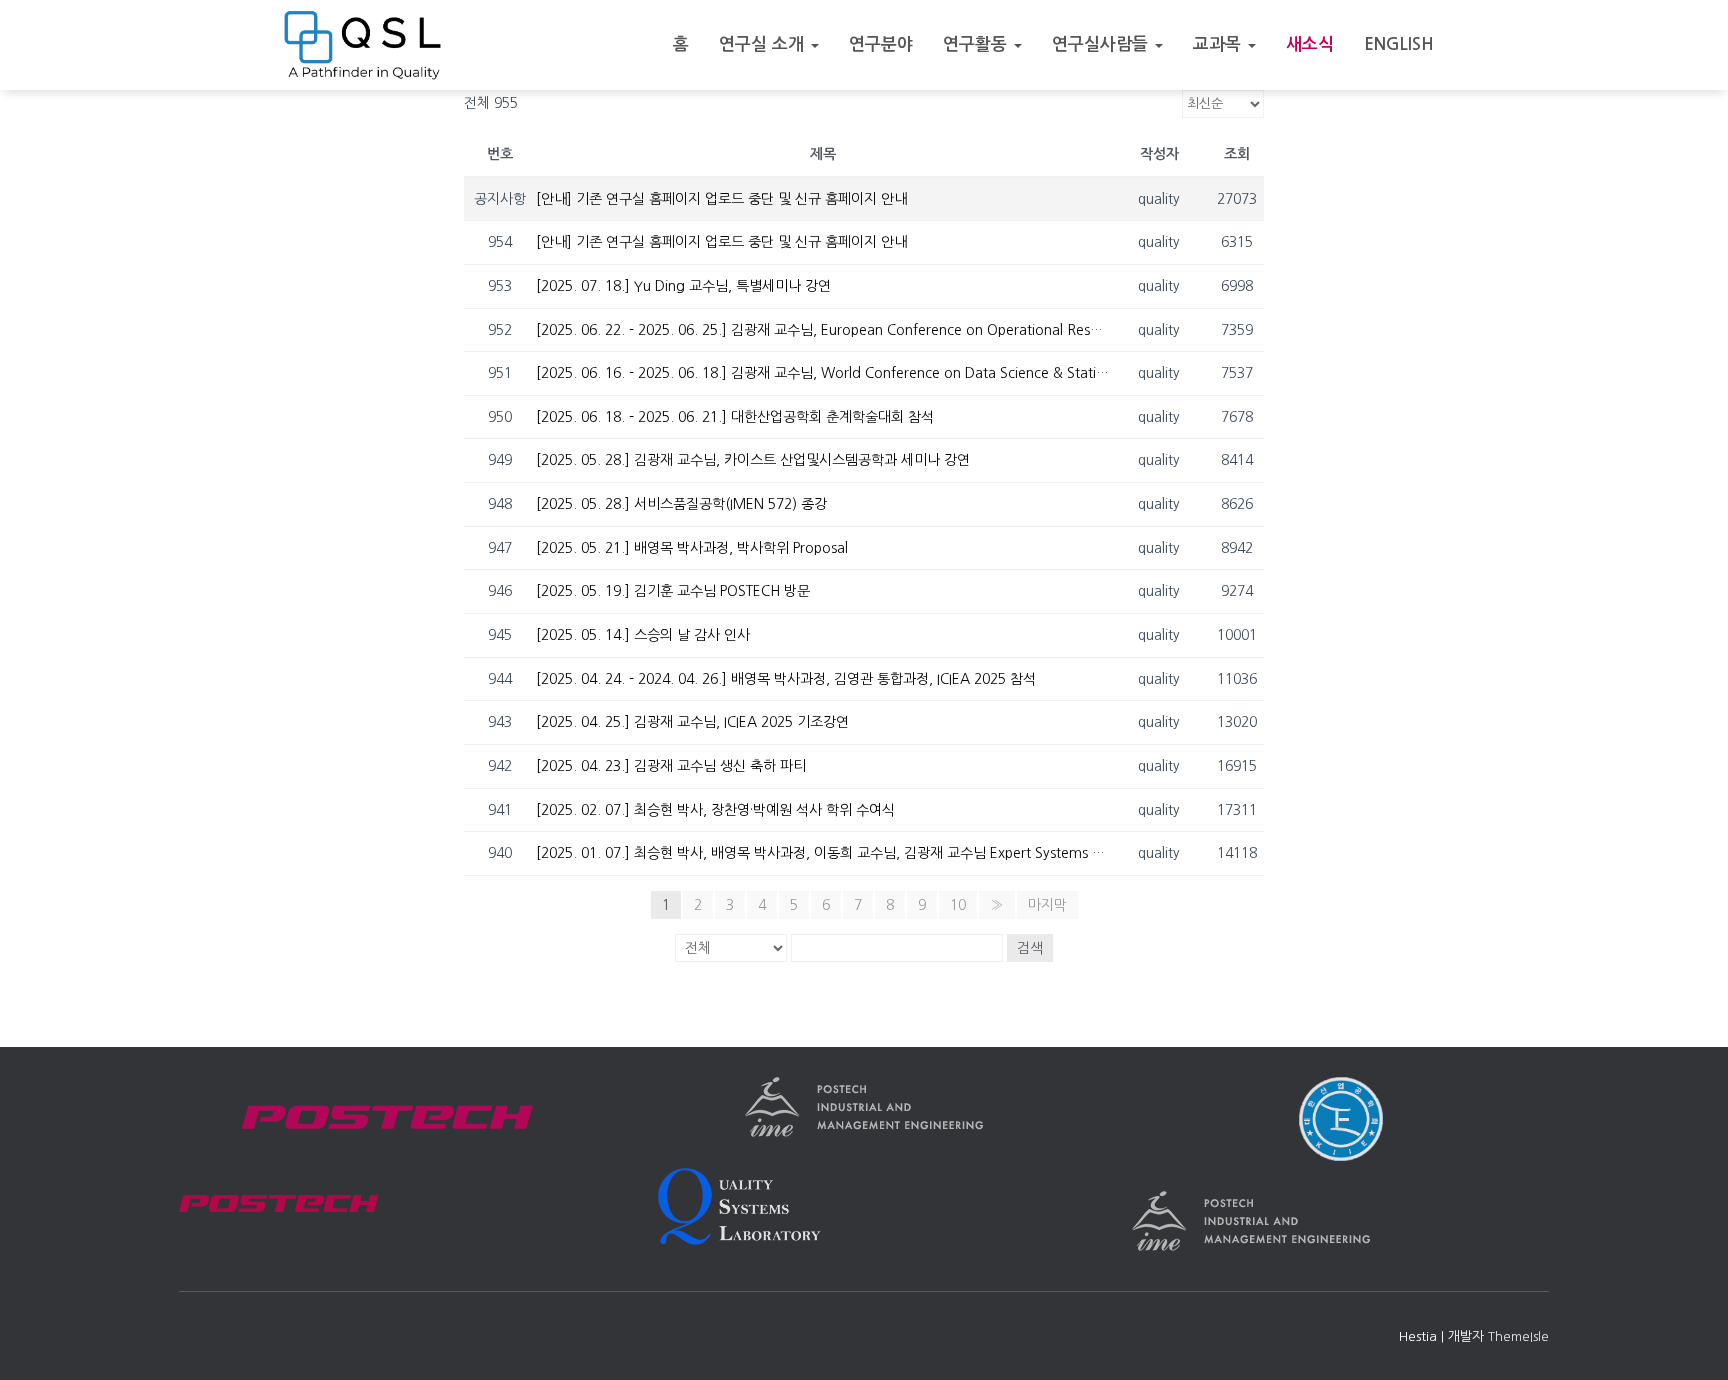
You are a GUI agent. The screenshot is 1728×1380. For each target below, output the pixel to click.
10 (958, 905)
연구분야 (881, 44)
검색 (1030, 948)
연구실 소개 (764, 44)
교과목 (1219, 44)
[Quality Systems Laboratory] (362, 45)
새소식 (1310, 44)
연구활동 (977, 44)
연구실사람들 (1102, 44)
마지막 (1047, 905)
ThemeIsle (1518, 1336)
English (1399, 44)
